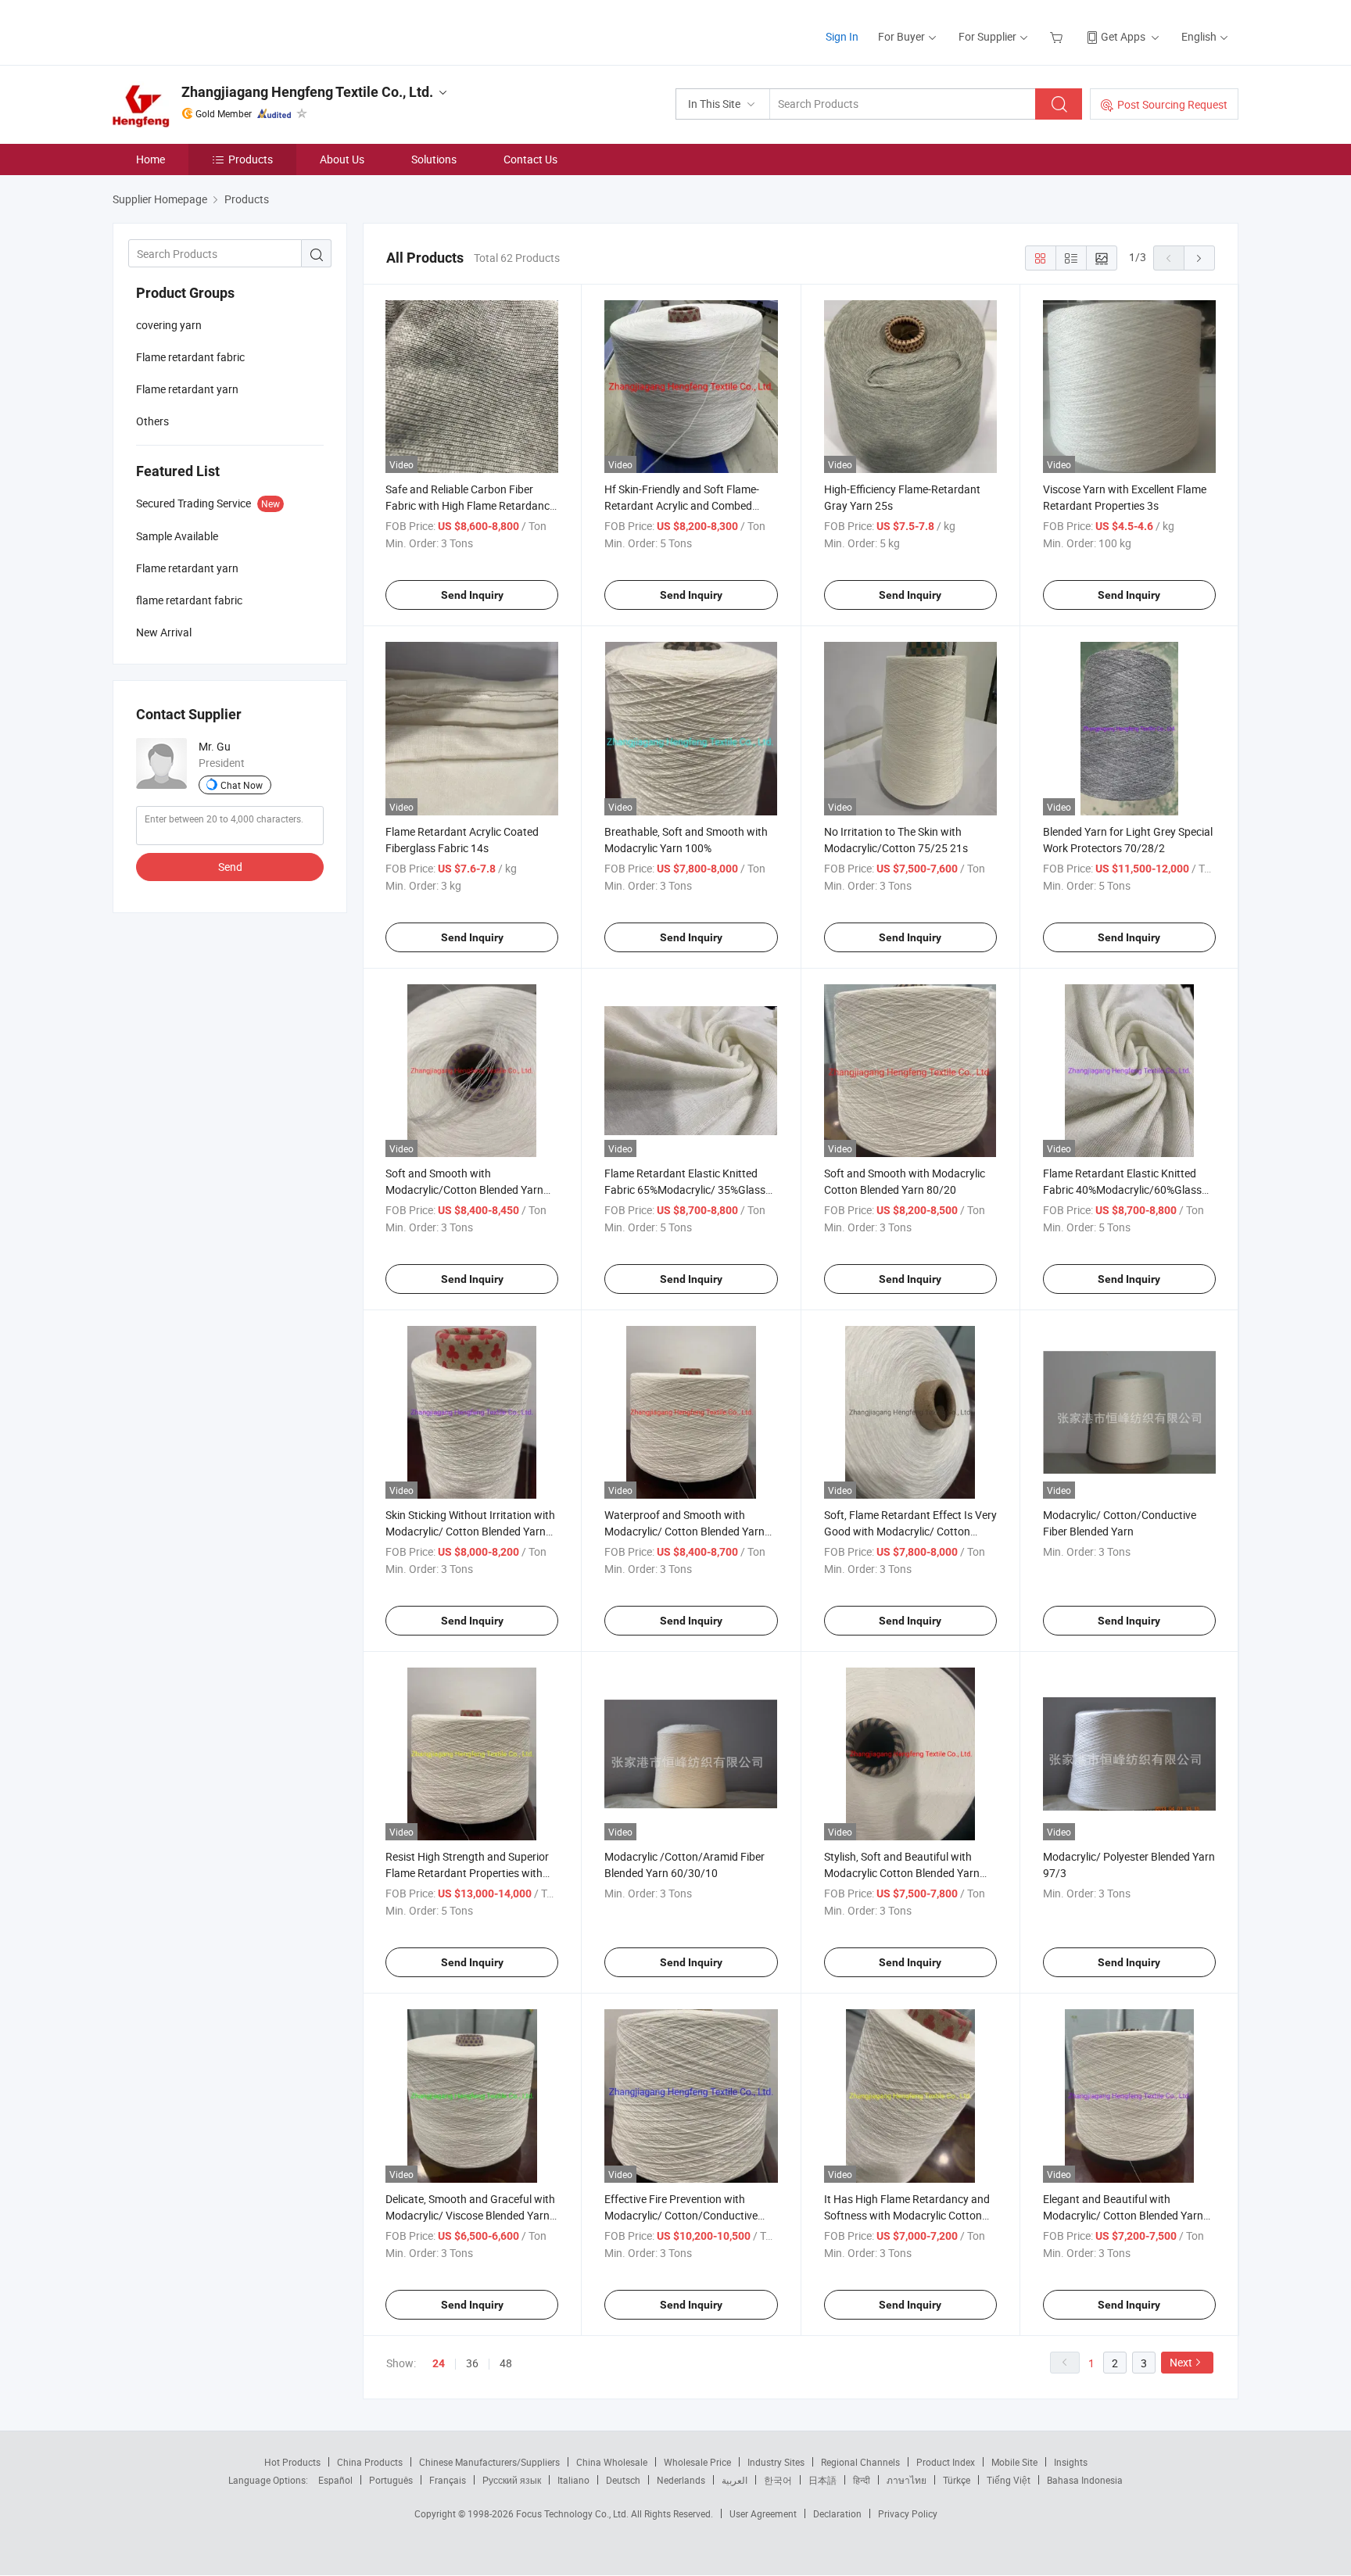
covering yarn (169, 325)
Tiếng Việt (1009, 2480)
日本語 (822, 2480)
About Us (342, 159)
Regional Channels (860, 2462)
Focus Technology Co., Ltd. (573, 2513)
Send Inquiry (472, 595)
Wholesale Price (697, 2462)
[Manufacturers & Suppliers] (213, 31)
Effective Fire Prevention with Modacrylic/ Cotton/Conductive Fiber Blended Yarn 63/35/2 (681, 2215)
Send (230, 867)
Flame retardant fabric (190, 357)
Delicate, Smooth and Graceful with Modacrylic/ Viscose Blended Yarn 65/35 (470, 2215)
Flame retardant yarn (187, 389)
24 (439, 2363)
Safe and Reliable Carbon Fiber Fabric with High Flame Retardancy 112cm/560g (470, 505)
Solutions (434, 159)
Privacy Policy (908, 2513)
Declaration (837, 2513)
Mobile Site (1014, 2462)
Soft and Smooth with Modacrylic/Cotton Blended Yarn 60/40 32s (464, 1189)
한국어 (778, 2480)
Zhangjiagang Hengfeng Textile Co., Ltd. (307, 92)
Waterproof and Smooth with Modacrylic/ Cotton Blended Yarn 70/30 (684, 1531)
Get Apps (1123, 36)
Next (1181, 2362)
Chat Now (242, 785)
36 (472, 2363)
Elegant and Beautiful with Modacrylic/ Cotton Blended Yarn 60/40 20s (1123, 2215)
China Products (370, 2462)
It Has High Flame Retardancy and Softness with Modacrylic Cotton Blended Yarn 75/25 (907, 2215)
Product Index (946, 2462)
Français (448, 2480)
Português (391, 2480)
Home (151, 159)
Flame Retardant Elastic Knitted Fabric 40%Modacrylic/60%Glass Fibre (1122, 1189)
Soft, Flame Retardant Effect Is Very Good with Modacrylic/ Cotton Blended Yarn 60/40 (910, 1531)
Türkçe (957, 2480)
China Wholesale (612, 2462)
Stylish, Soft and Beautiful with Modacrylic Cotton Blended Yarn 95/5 (902, 1873)
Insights (1071, 2462)
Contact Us (530, 159)
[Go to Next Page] (1199, 258)
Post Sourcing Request (1172, 104)
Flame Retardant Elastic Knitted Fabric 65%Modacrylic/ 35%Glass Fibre (685, 1189)
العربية (735, 2480)
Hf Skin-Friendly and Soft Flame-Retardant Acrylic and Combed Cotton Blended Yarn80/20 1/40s (685, 505)
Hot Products (292, 2462)
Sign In (842, 36)
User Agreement (763, 2513)
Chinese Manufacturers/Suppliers (489, 2462)
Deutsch (623, 2480)
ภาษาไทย (907, 2480)
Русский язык (512, 2480)
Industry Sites (776, 2462)
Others (152, 421)
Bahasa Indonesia (1085, 2480)
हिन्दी (862, 2480)
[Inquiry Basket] (1058, 36)
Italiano (573, 2480)
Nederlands (681, 2480)
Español (335, 2480)
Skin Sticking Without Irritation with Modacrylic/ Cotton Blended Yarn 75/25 (470, 1531)
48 (506, 2363)
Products (251, 159)
